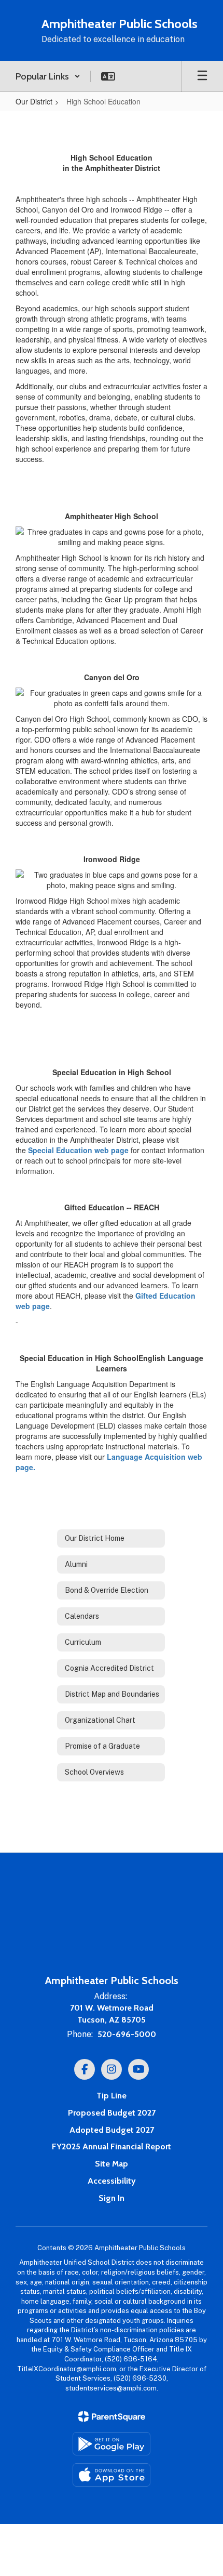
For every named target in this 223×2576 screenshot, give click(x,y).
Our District (34, 101)
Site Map (112, 2164)
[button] (48, 76)
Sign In (112, 2198)
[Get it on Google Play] (112, 2444)
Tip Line (112, 2096)
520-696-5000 (127, 2034)
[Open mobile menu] (202, 76)
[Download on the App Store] (112, 2475)
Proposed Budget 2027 (112, 2113)
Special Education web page (78, 1150)
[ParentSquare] (112, 2416)
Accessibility (112, 2181)
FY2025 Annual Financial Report (112, 2146)
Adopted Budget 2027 (112, 2130)
